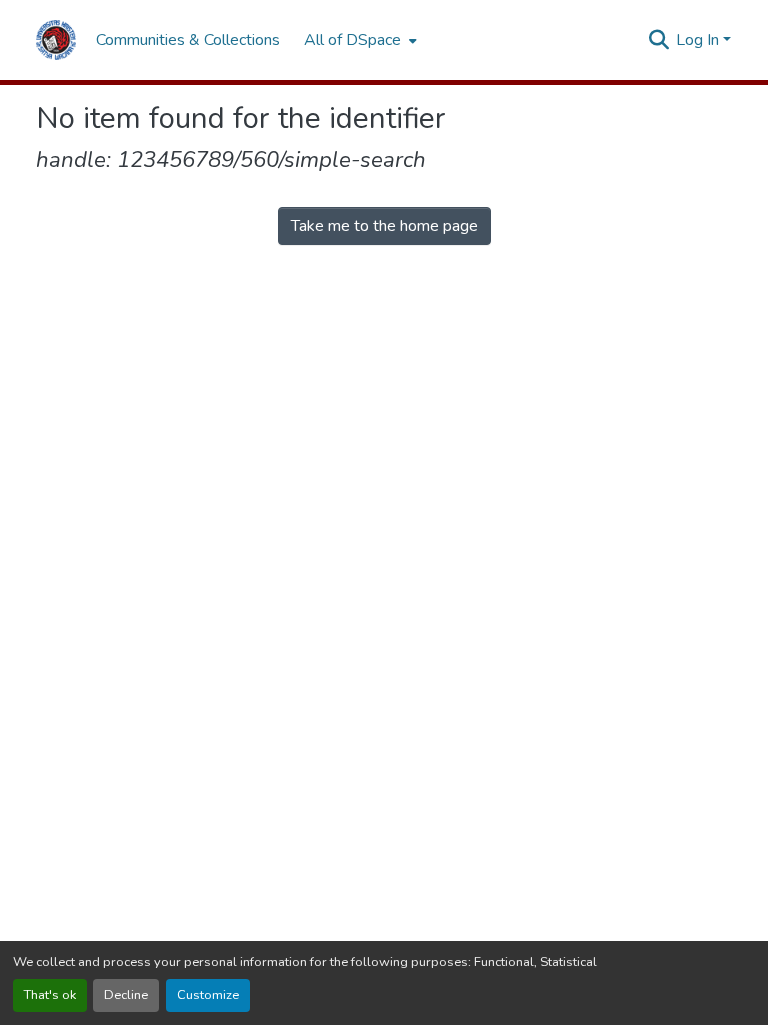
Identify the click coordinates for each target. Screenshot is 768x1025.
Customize (208, 995)
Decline (126, 995)
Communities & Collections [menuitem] (188, 40)
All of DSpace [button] (352, 40)
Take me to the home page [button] (384, 226)
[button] (56, 40)
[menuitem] (358, 40)
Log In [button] (699, 40)
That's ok (50, 995)
